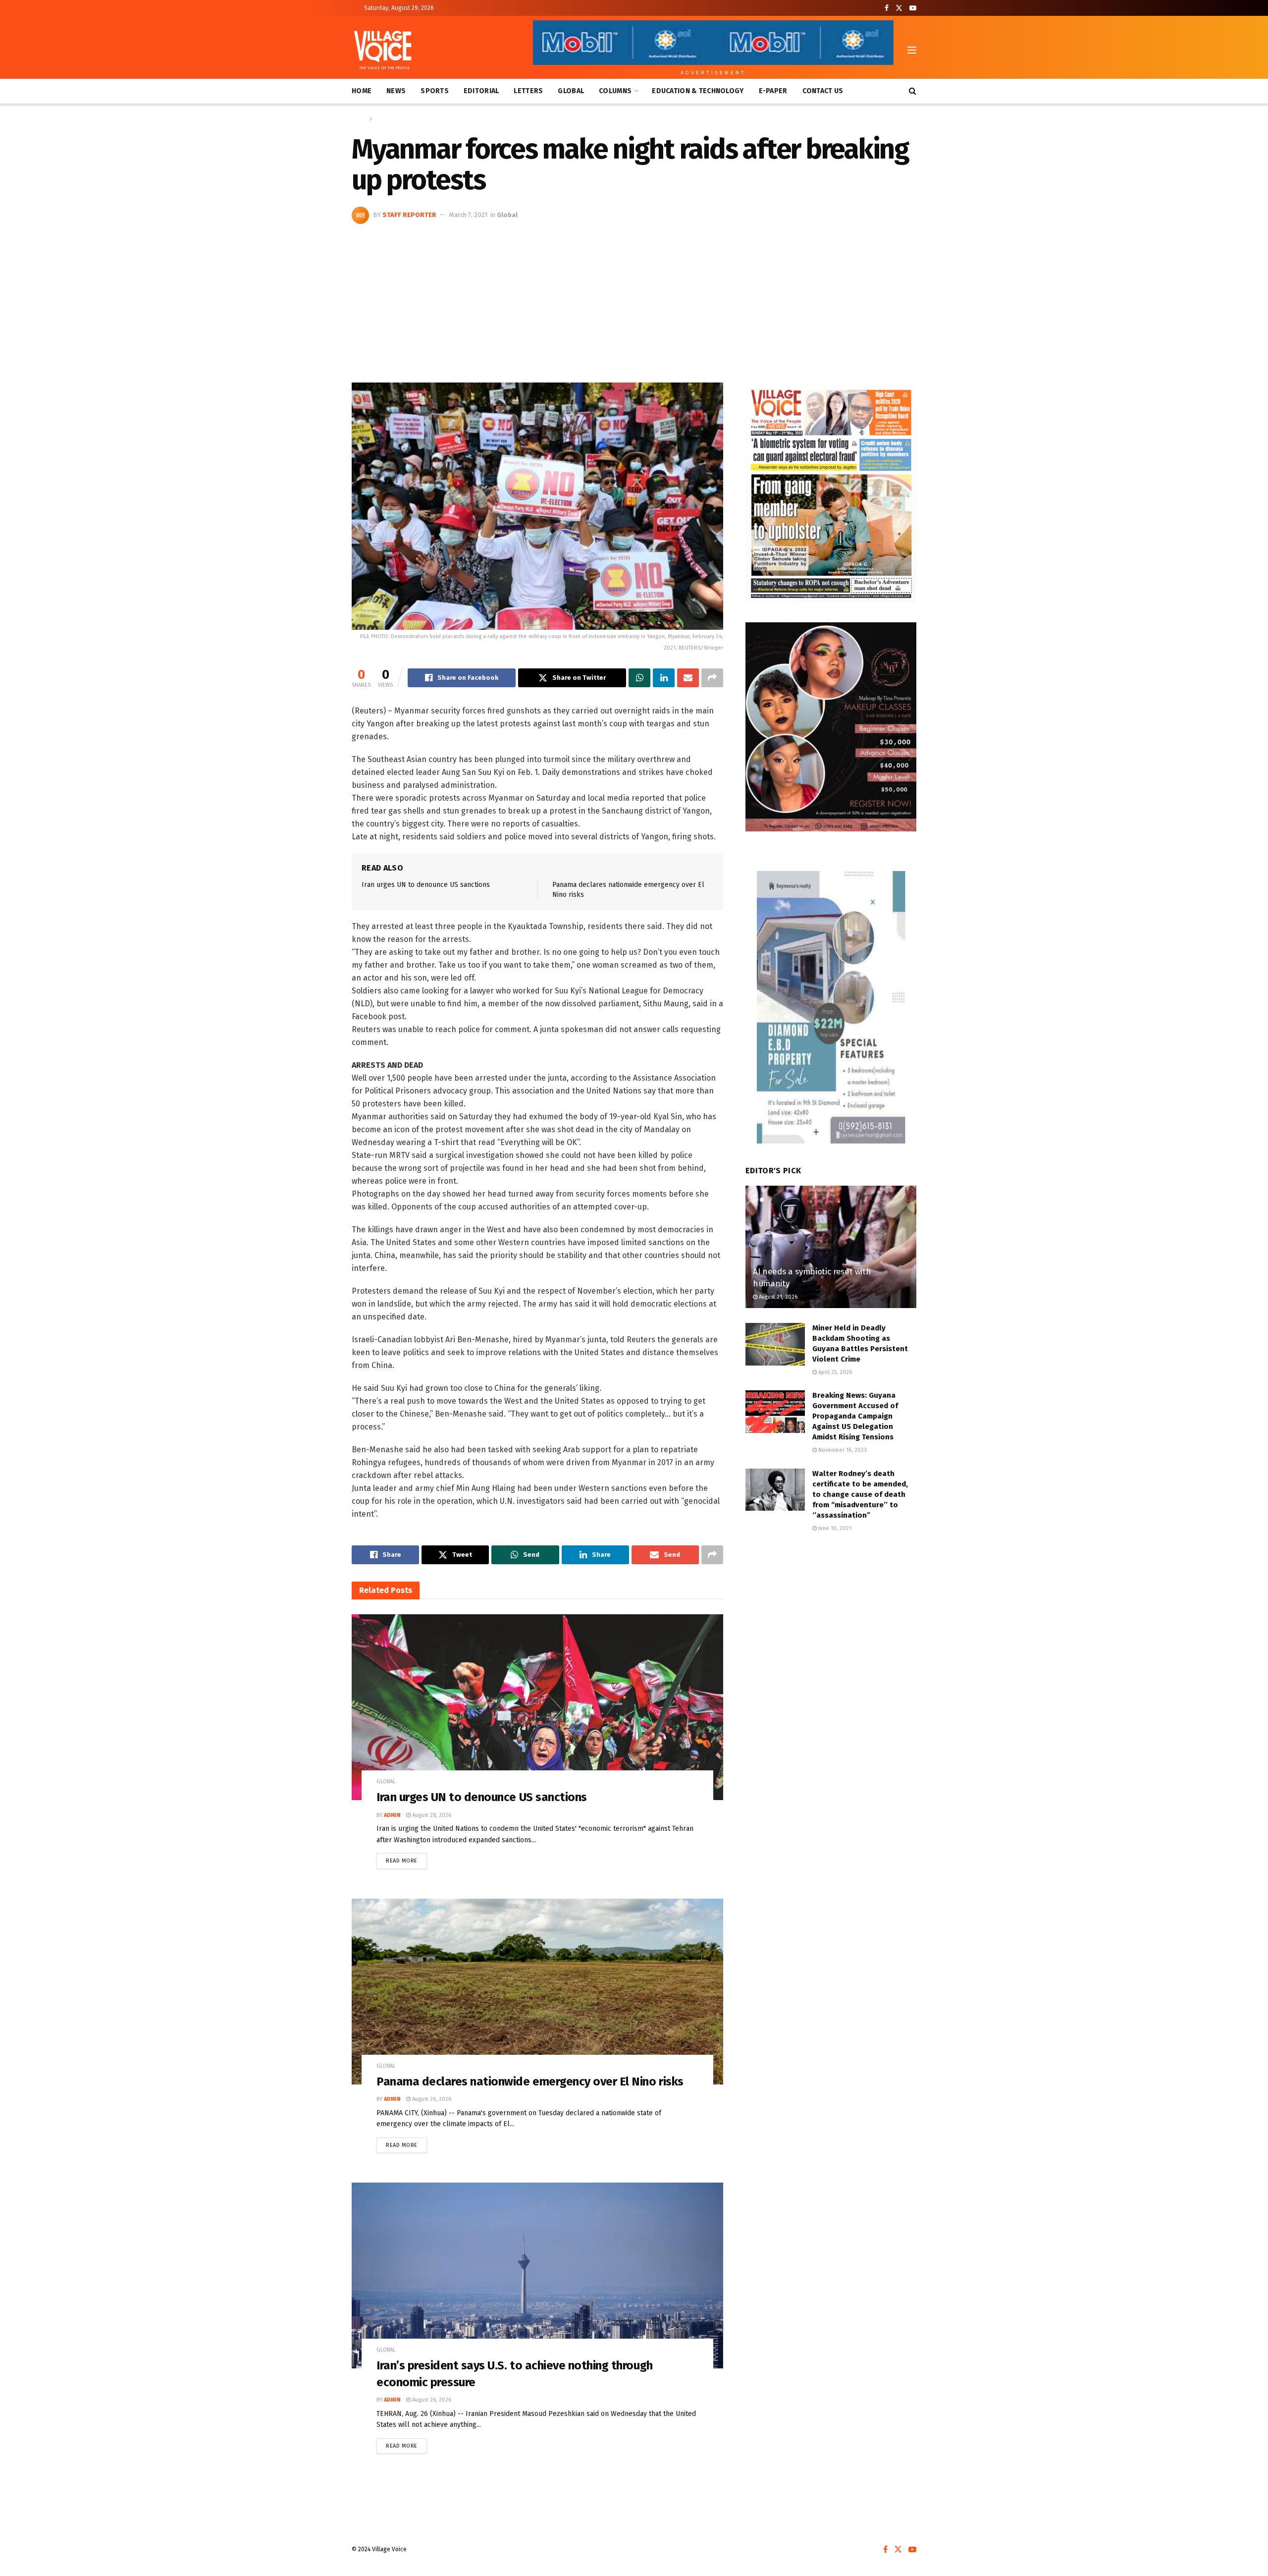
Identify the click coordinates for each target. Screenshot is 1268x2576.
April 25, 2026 (834, 1372)
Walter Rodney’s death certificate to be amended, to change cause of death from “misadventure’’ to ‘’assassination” (860, 1494)
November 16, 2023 (842, 1450)
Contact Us (823, 91)
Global (571, 91)
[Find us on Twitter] (899, 8)
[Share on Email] (688, 678)
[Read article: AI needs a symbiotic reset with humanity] (831, 1247)
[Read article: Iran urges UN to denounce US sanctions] (537, 1707)
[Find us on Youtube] (913, 8)
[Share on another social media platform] (712, 678)
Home (362, 91)
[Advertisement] (634, 298)
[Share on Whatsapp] (639, 678)
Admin (392, 1815)
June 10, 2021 (834, 1528)
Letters (528, 91)
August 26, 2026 (431, 2099)
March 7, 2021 (468, 215)
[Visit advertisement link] (831, 493)
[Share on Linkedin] (664, 678)
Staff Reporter (409, 215)
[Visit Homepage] (383, 50)
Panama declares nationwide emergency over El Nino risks (530, 2082)
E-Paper (773, 91)
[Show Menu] (912, 50)
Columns (615, 91)
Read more (406, 1859)
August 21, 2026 (777, 1297)
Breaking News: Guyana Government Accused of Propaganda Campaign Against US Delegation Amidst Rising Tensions (855, 1416)
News (396, 91)
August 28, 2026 (431, 1815)
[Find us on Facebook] (887, 8)
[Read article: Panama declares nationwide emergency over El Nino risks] (537, 1992)
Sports (435, 91)
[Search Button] (913, 91)
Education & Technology (698, 91)
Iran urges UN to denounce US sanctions (426, 885)
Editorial (481, 91)
